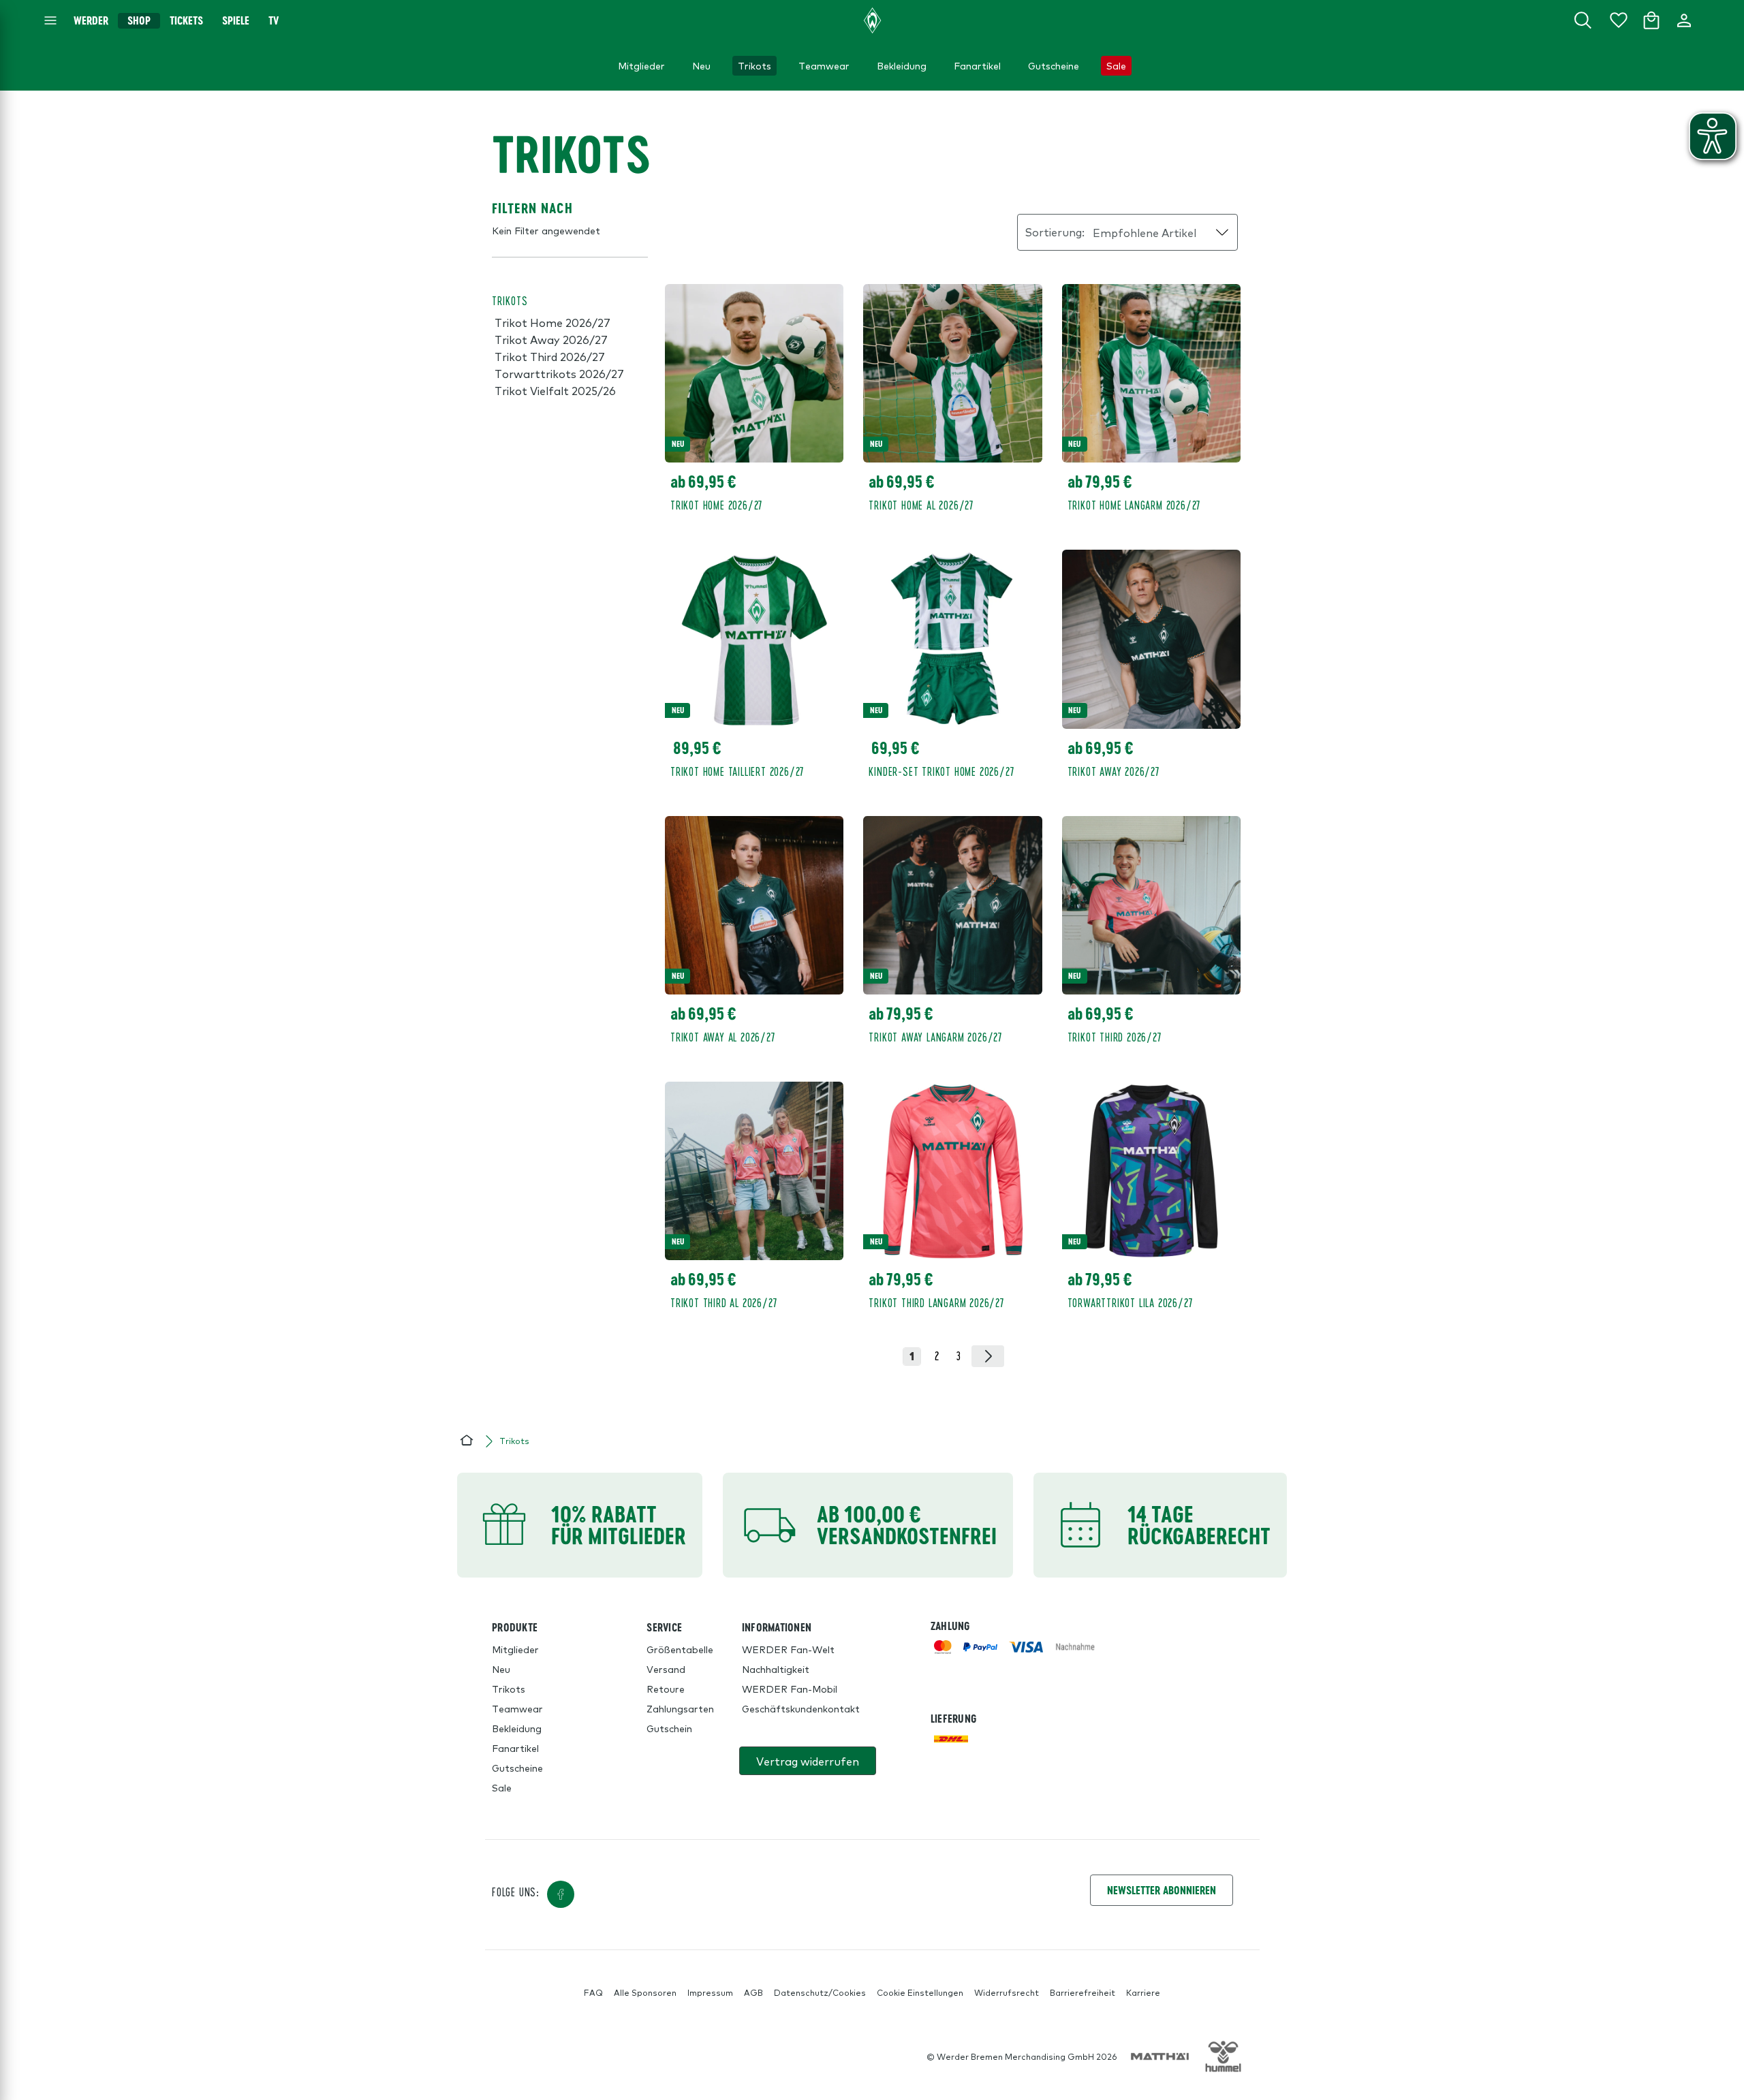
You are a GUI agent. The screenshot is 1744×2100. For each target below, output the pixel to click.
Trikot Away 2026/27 (551, 339)
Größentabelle (680, 1649)
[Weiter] (988, 1356)
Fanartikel (515, 1748)
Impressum (710, 1992)
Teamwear (517, 1708)
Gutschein (669, 1728)
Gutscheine (517, 1768)
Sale (502, 1787)
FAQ (593, 1992)
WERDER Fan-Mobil (790, 1689)
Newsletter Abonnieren (1162, 1890)
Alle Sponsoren (645, 1992)
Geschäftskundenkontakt (801, 1708)
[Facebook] (561, 1894)
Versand (666, 1669)
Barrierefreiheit (1083, 1992)
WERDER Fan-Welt (788, 1649)
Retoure (666, 1689)
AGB (753, 1992)
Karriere (1143, 1992)
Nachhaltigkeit (776, 1669)
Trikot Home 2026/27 (552, 322)
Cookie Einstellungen (920, 1992)
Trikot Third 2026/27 (550, 356)
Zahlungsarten (680, 1708)
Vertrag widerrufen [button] (808, 1761)
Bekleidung (517, 1728)
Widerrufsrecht (1007, 1992)
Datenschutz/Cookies (820, 1992)
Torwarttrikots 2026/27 (559, 373)
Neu (501, 1669)
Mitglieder (515, 1649)
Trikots (509, 1689)
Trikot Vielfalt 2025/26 (555, 390)
